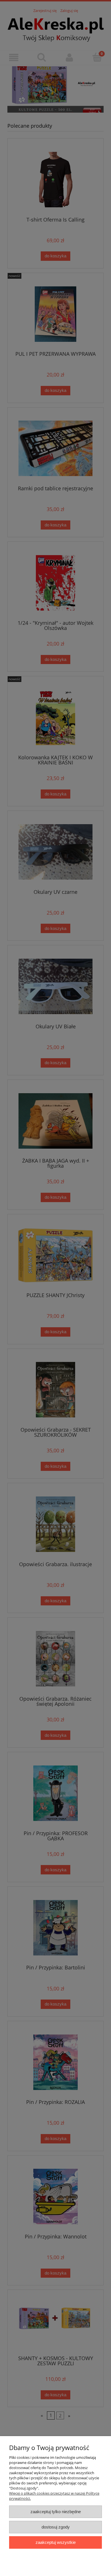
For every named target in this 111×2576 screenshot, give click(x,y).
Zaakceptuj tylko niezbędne (56, 2512)
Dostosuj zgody (56, 2527)
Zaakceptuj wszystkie (56, 2542)
